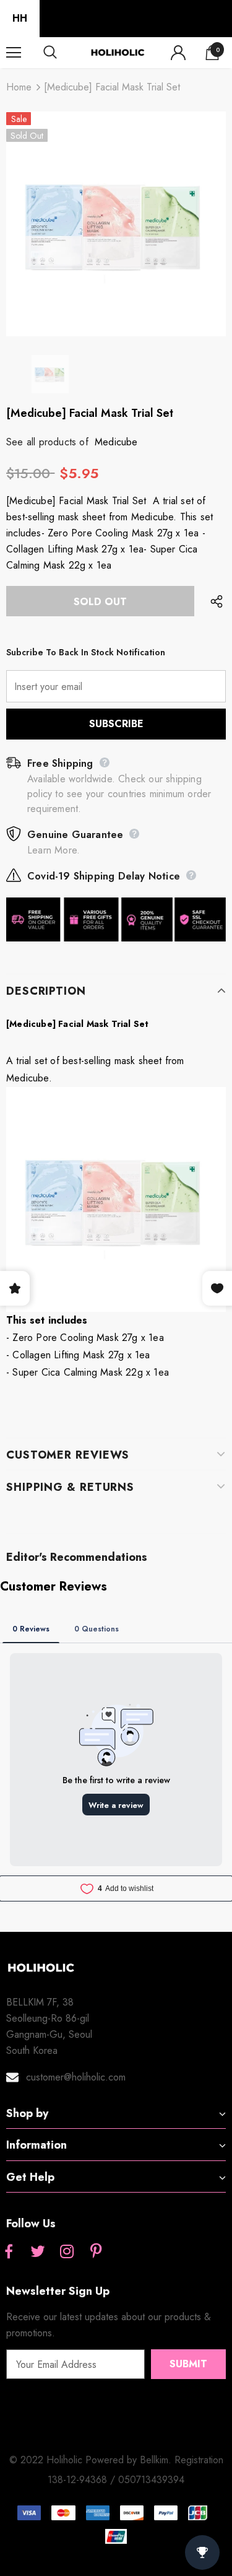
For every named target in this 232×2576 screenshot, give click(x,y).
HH (20, 18)
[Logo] (118, 52)
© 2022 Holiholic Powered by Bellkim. (92, 2460)
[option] (116, 224)
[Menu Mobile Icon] (14, 53)
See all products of (47, 442)
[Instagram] (67, 2253)
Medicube (116, 442)
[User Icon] (178, 53)
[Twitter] (38, 2253)
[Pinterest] (96, 2253)
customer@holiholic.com (76, 2077)
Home (19, 87)
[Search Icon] (62, 53)
